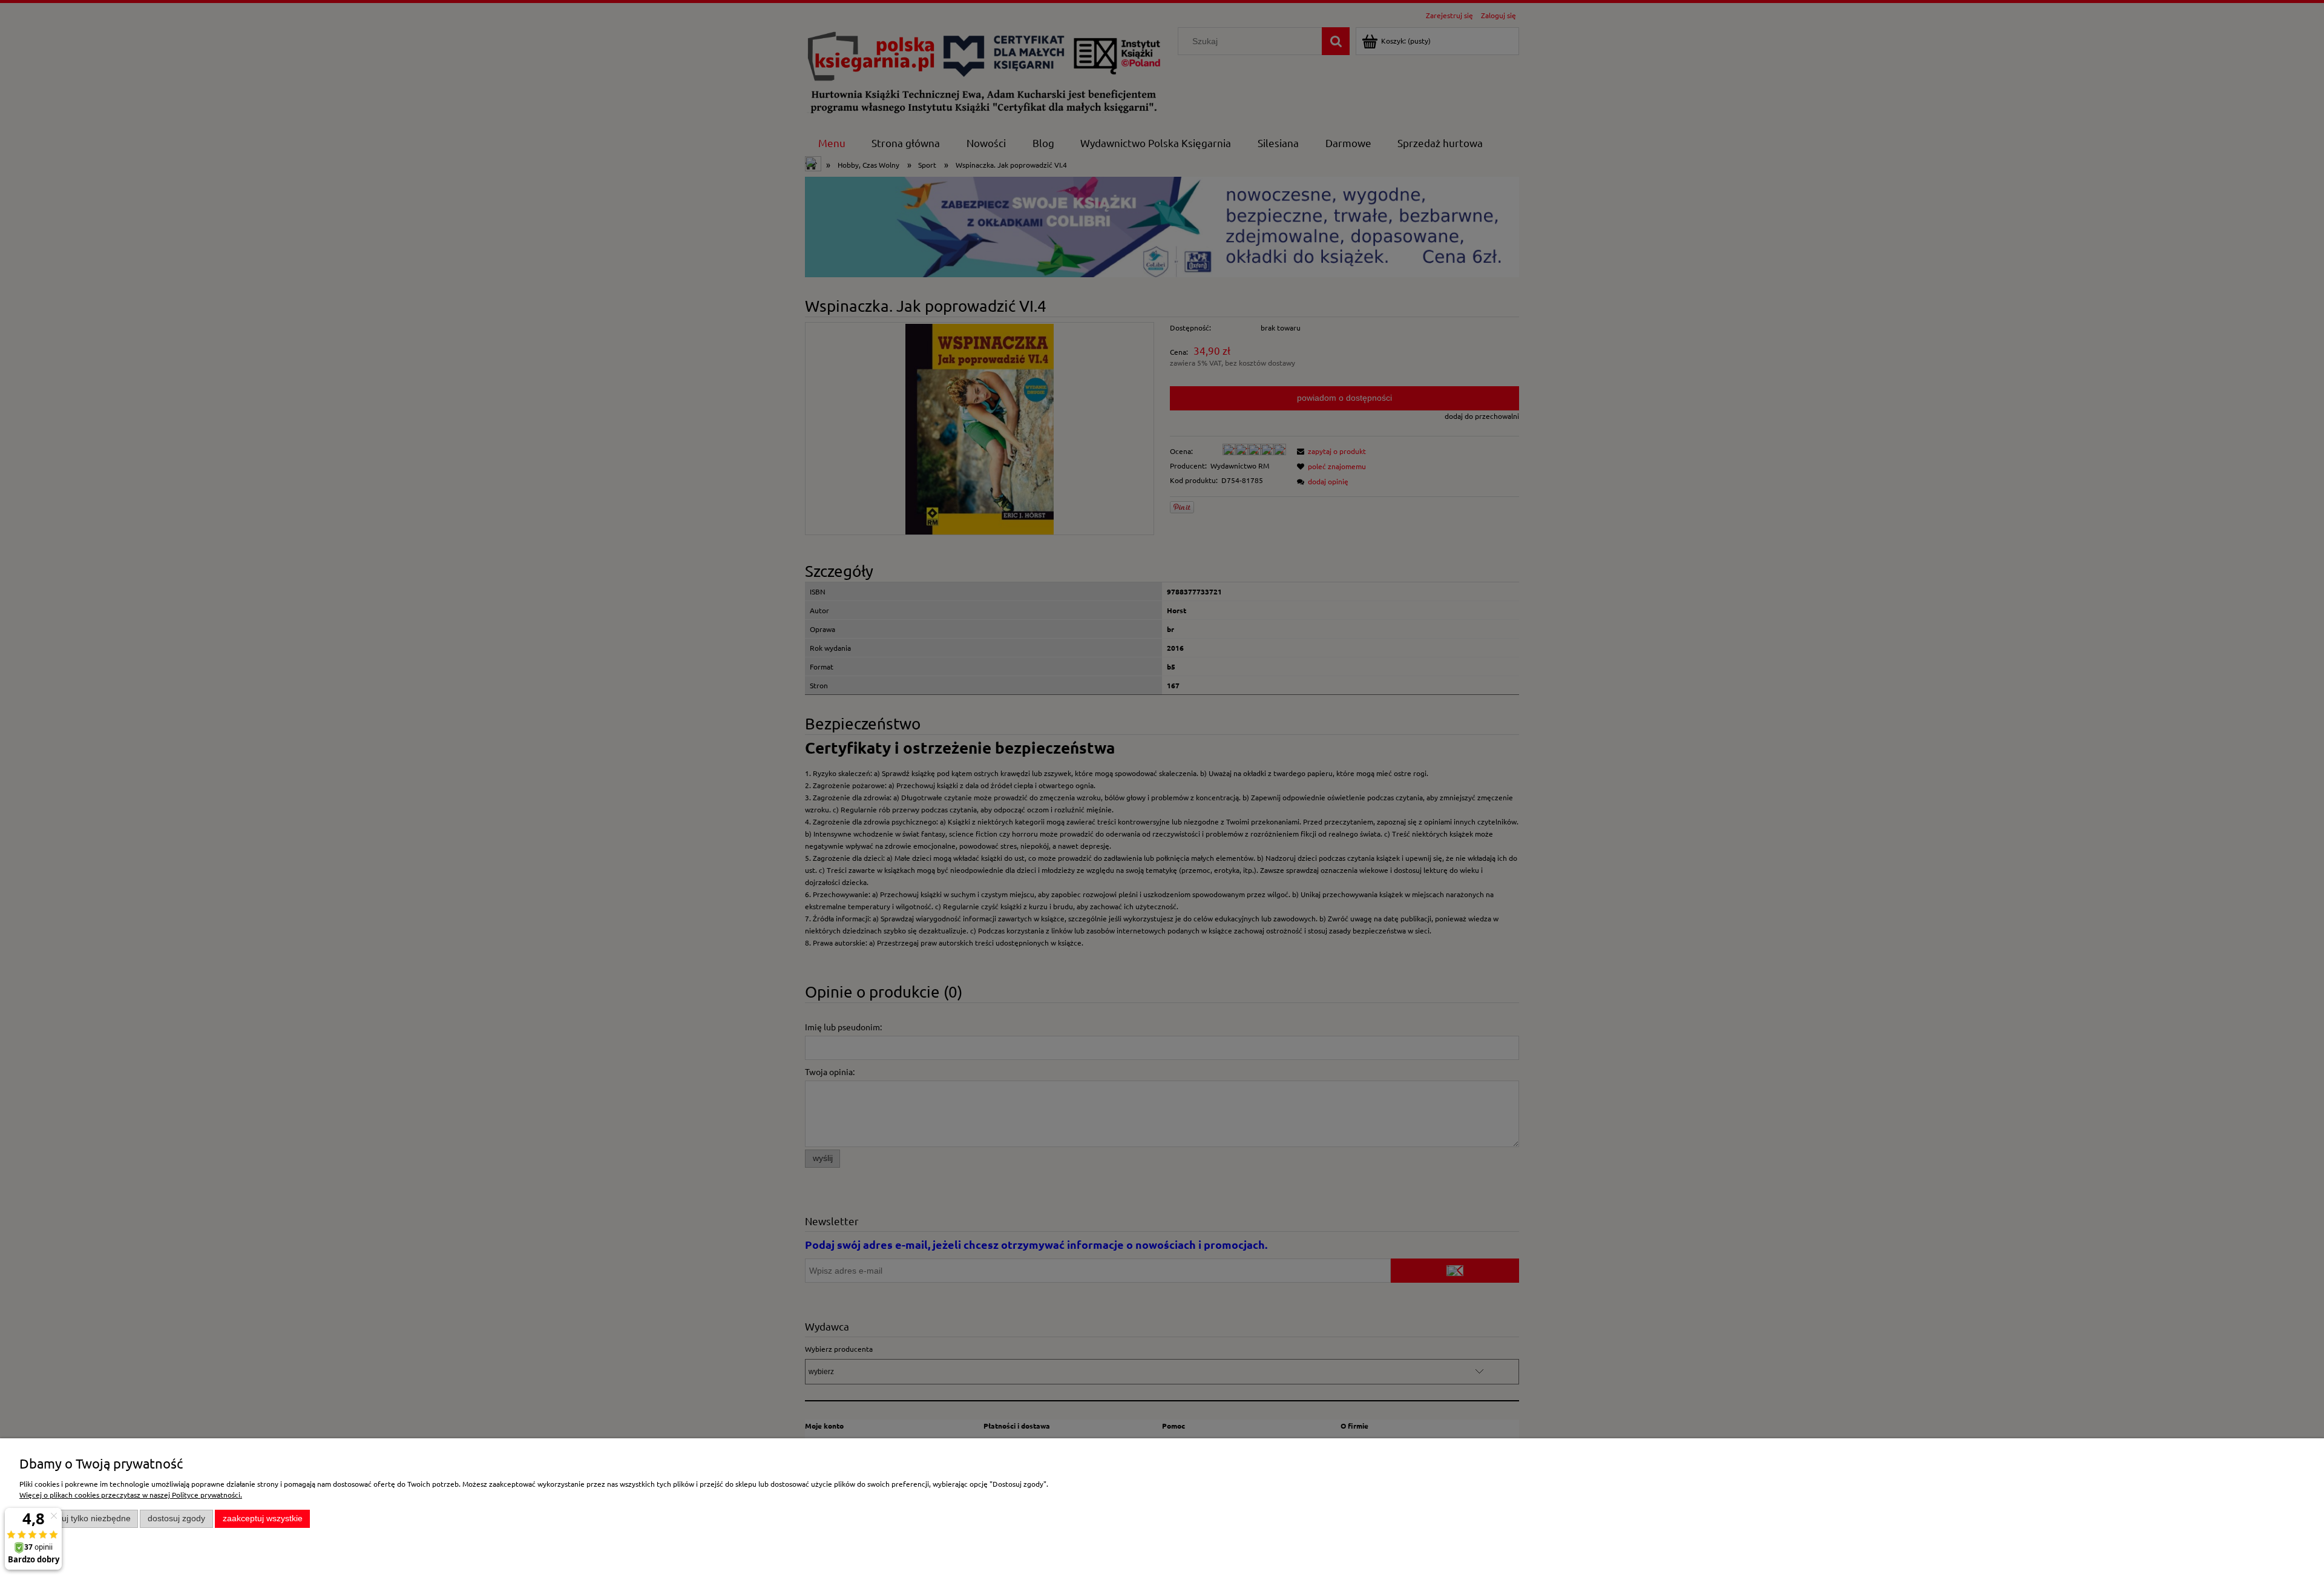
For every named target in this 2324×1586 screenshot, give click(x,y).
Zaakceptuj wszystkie (263, 1519)
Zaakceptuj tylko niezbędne (79, 1519)
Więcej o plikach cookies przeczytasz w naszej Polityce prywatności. (131, 1495)
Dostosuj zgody (176, 1519)
